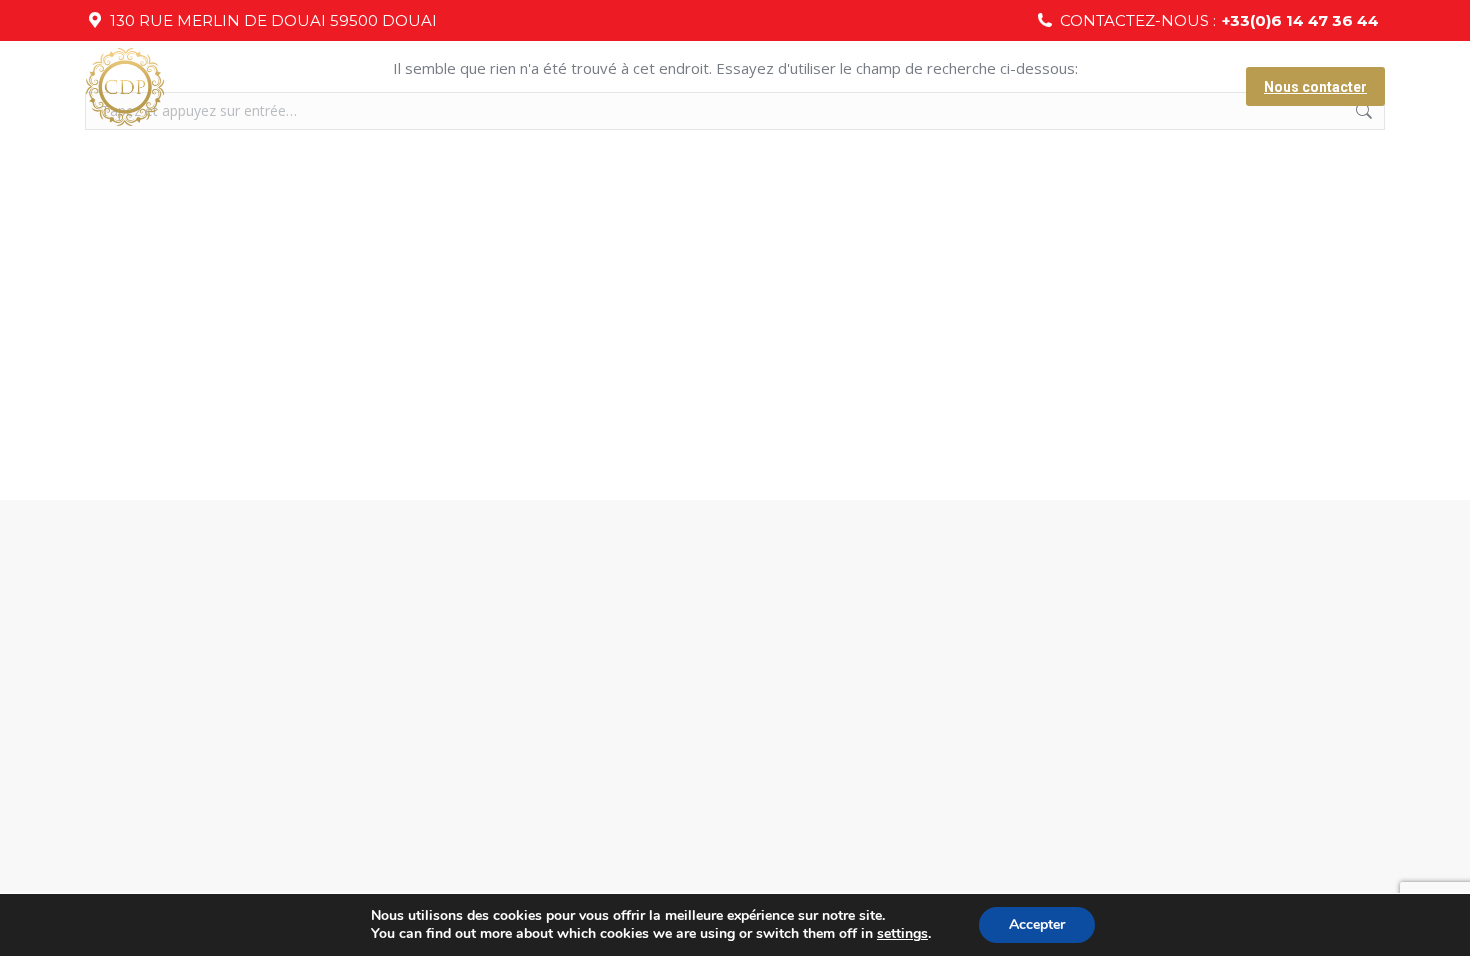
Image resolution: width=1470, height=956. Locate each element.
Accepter (1037, 924)
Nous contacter (1315, 87)
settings (902, 934)
